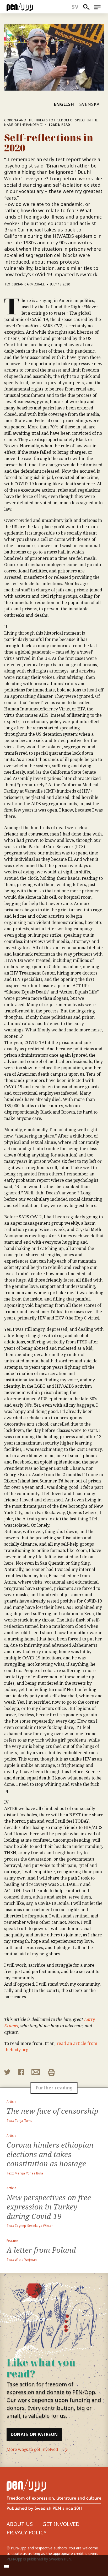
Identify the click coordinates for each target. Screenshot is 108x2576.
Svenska (90, 104)
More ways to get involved (33, 2449)
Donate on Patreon (34, 2434)
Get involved (61, 2524)
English (64, 104)
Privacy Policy (27, 2532)
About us (20, 2524)
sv (75, 7)
